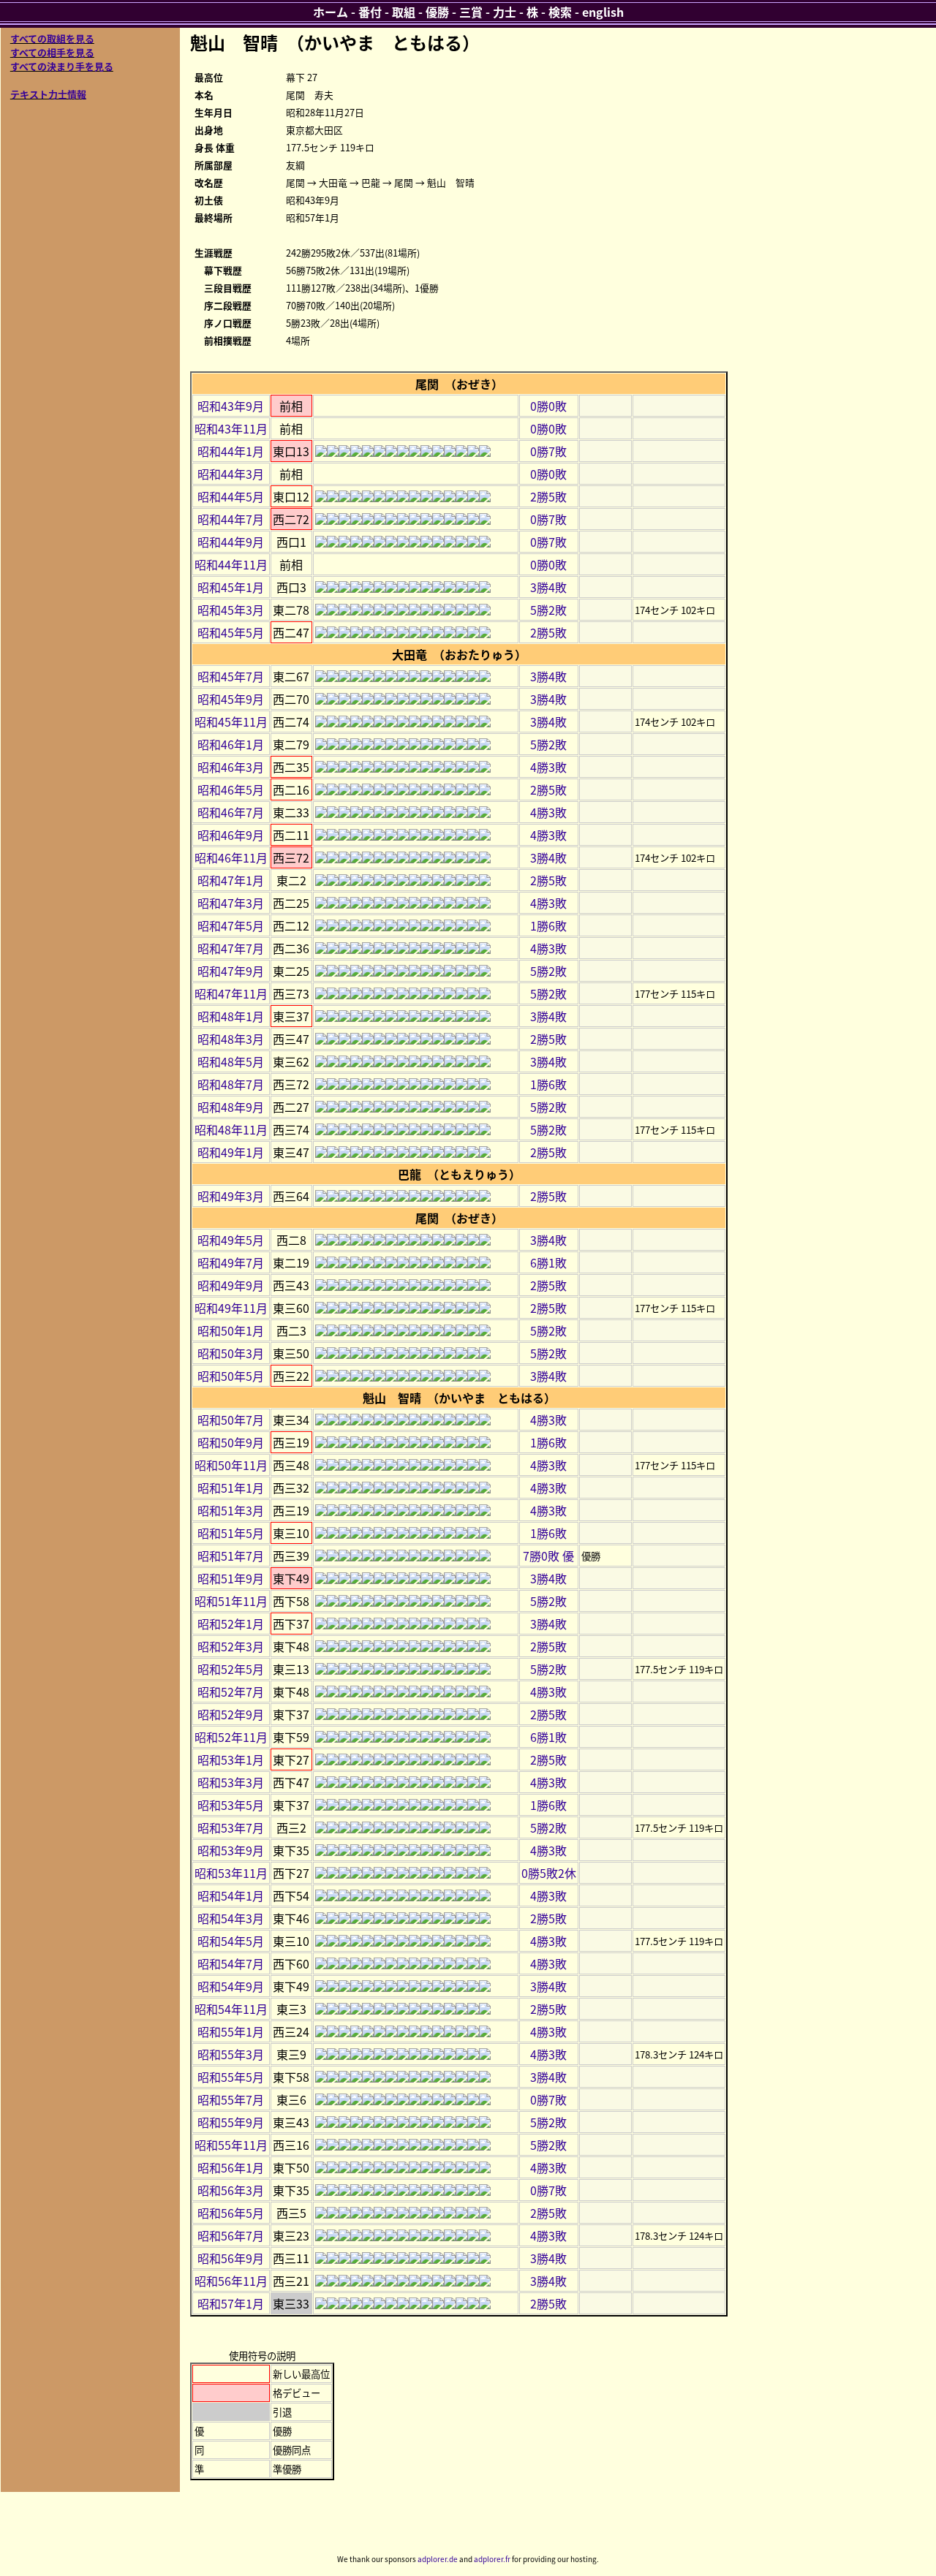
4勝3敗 (548, 767)
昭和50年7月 (231, 1420)
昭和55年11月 (231, 2145)
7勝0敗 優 (548, 1556)
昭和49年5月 (231, 1240)
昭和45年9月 (231, 699)
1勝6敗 (548, 925)
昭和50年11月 (231, 1465)
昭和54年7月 (231, 1963)
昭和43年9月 (231, 406)
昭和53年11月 (231, 1873)
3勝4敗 (548, 587)
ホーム (331, 12)
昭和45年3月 (231, 610)
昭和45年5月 (231, 632)
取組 (404, 12)
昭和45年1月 (231, 587)
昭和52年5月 (231, 1669)
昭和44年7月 (231, 519)
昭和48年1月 (231, 1016)
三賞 (471, 12)
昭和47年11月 (231, 993)
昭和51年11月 (231, 1601)
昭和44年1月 (231, 451)
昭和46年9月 (231, 835)
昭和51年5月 (231, 1533)
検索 (560, 12)
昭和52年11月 (231, 1737)
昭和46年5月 (231, 789)
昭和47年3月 (231, 903)
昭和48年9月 (231, 1107)
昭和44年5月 (231, 496)
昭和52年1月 (231, 1624)
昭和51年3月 (231, 1510)
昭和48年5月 (231, 1061)
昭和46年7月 (231, 812)
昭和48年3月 (231, 1039)
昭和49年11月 (231, 1308)
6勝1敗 (548, 1262)
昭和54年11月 (231, 2009)
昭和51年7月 (231, 1556)
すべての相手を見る (52, 52)
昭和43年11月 (231, 428)
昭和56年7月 (231, 2235)
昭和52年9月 (231, 1714)
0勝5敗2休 (549, 1873)
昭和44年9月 (231, 542)
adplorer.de (438, 2559)
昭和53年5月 (231, 1805)
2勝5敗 (548, 496)
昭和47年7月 (231, 948)
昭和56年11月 (231, 2281)
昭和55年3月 (231, 2054)
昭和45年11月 (231, 721)
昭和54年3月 (231, 1918)
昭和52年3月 (231, 1646)
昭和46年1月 (231, 744)
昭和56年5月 (231, 2213)
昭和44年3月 (231, 474)
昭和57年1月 (231, 2303)
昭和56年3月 (231, 2190)
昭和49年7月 (231, 1262)
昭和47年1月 (231, 880)
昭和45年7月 (231, 676)
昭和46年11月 (231, 857)
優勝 (437, 12)
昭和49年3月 (231, 1196)
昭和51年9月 (231, 1578)
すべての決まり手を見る (62, 66)
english (603, 12)
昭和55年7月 (231, 2099)
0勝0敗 (548, 406)
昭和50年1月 (231, 1330)
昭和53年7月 (231, 1827)
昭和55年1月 (231, 2031)
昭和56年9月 (231, 2258)
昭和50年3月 (231, 1353)
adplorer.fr (492, 2559)
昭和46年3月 (231, 767)
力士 (505, 12)
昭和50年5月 (231, 1376)
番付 (370, 12)
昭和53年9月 (231, 1850)
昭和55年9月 (231, 2122)
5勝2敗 (548, 610)
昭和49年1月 (231, 1152)
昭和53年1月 (231, 1759)
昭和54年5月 (231, 1941)
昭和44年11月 (231, 564)
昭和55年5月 (231, 2077)
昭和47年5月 (231, 925)
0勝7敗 (548, 451)
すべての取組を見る (52, 38)
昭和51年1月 (231, 1488)
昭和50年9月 (231, 1442)
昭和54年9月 (231, 1986)
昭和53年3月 (231, 1782)
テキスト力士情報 (48, 94)
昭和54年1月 (231, 1895)
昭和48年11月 (231, 1129)
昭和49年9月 (231, 1285)
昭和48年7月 (231, 1084)
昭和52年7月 (231, 1692)
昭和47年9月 (231, 971)
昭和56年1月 (231, 2167)
